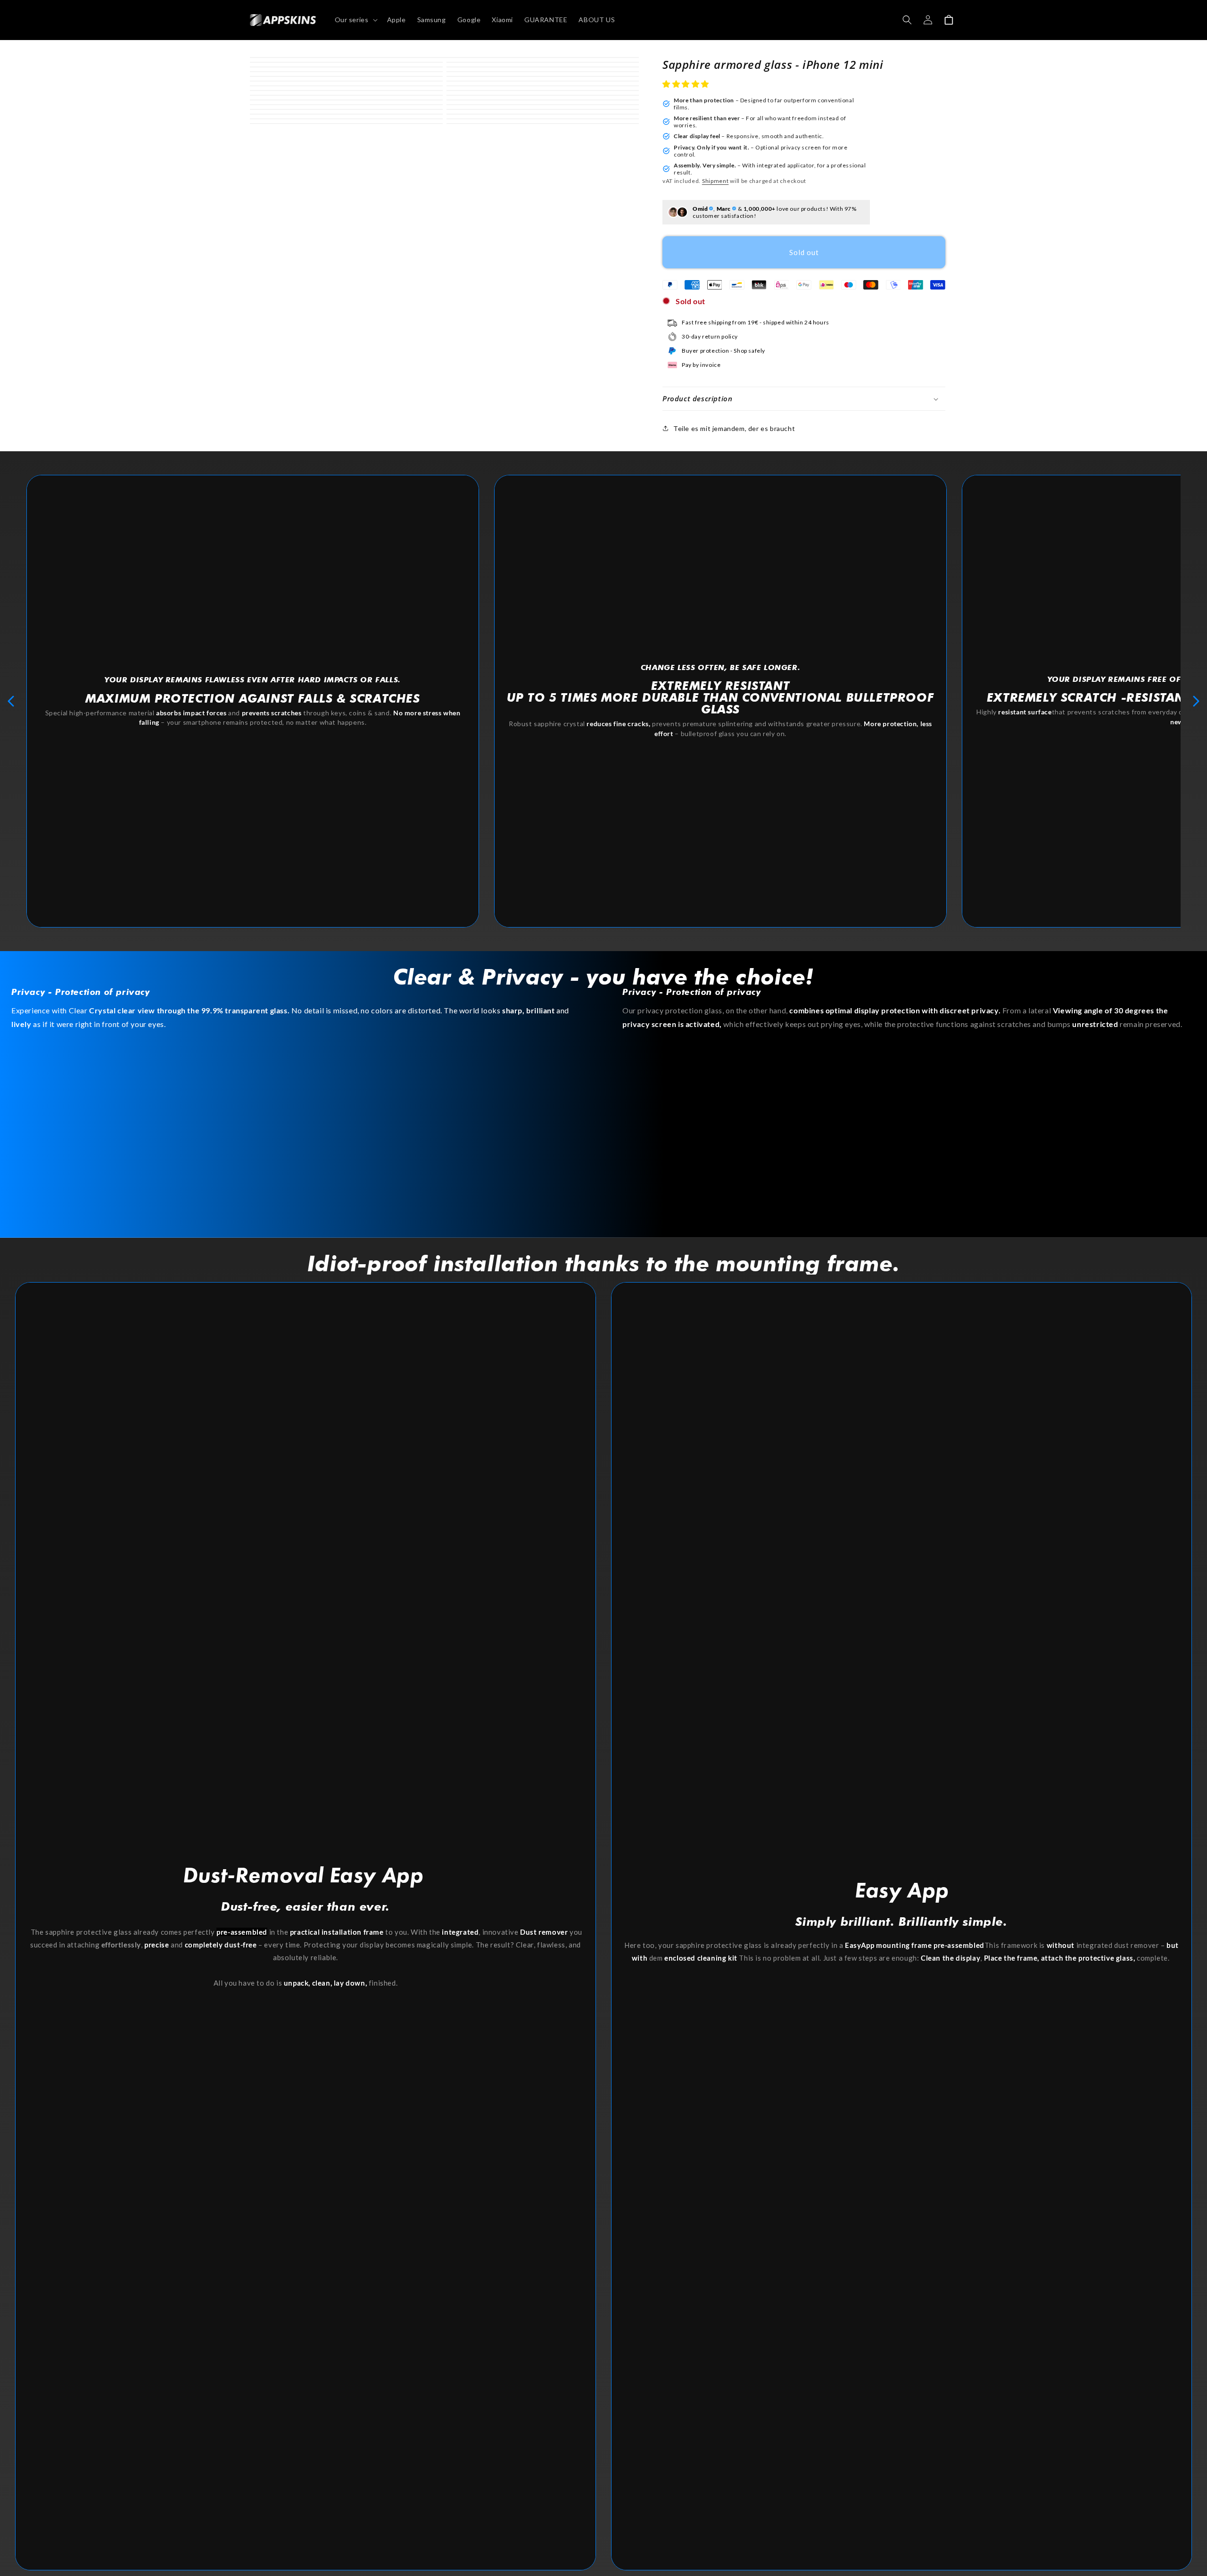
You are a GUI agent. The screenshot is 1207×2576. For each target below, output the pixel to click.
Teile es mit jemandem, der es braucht (734, 428)
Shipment (715, 181)
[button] (687, 84)
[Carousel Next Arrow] (1196, 701)
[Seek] (907, 20)
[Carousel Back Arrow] (11, 701)
